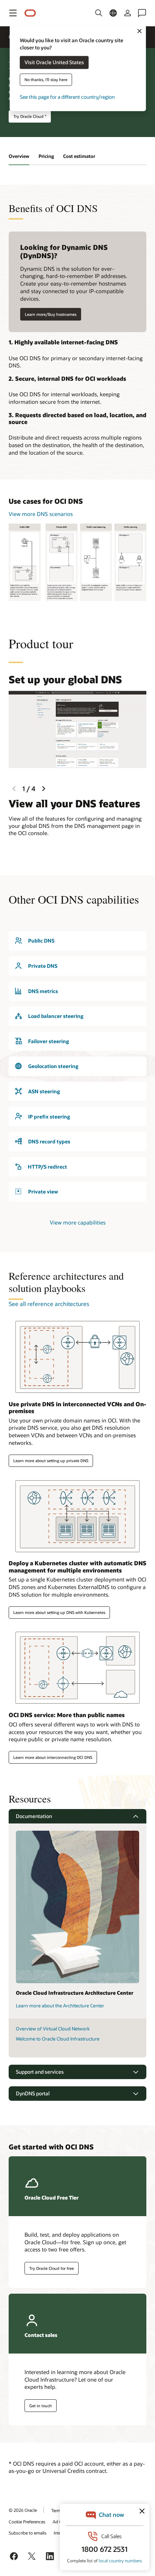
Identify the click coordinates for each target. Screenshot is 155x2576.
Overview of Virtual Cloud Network (53, 2029)
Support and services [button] (40, 2072)
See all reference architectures (49, 1304)
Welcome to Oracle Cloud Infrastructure (58, 2039)
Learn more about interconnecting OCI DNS (53, 1757)
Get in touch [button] (41, 2406)
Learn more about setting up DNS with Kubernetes (59, 1612)
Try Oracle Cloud (30, 116)
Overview (19, 156)
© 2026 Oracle (23, 2510)
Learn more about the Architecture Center (60, 2006)
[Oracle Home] (30, 13)
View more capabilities (78, 1222)
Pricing (46, 156)
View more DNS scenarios (41, 514)
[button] (13, 13)
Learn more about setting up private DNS (51, 1461)
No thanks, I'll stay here (46, 80)
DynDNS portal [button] (33, 2093)
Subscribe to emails (28, 2533)
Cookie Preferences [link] (27, 2522)
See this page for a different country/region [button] (67, 97)
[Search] (99, 13)
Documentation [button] (34, 1816)
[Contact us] (142, 13)
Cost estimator (79, 156)
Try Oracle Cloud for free (52, 2268)
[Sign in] (128, 13)
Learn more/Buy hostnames (51, 314)
